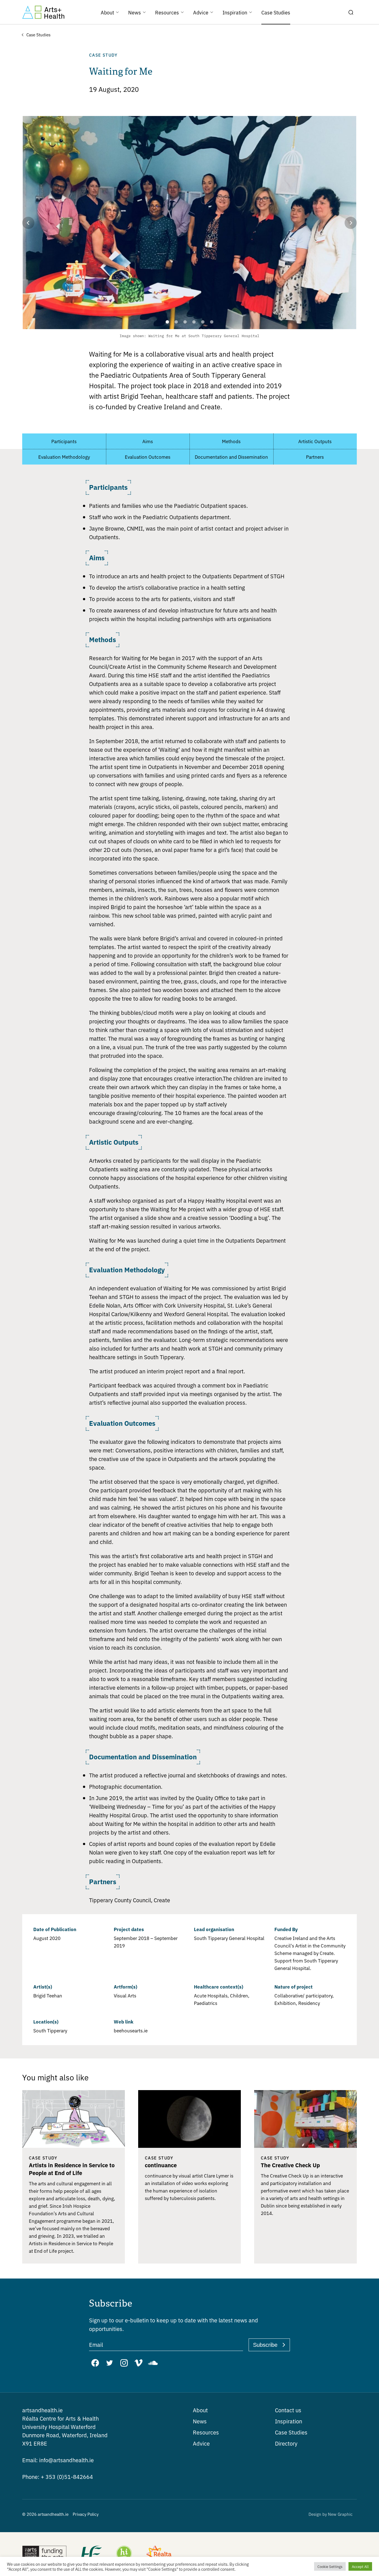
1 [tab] (164, 322)
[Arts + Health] (43, 12)
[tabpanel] (189, 229)
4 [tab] (190, 322)
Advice (201, 2443)
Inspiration (289, 2421)
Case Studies (291, 2432)
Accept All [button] (360, 2566)
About (200, 2410)
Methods (231, 441)
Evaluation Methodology (64, 457)
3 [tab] (181, 322)
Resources (206, 2432)
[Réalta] (159, 2554)
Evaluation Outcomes (148, 457)
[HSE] (91, 2554)
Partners (315, 457)
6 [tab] (208, 322)
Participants (64, 441)
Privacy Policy (86, 2514)
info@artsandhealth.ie (58, 2460)
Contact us (288, 2410)
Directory (286, 2443)
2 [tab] (172, 322)
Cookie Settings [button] (330, 2566)
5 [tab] (199, 322)
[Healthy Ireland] (124, 2554)
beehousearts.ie (131, 2030)
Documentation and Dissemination (231, 457)
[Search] (351, 12)
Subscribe (265, 2345)
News (200, 2421)
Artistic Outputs (315, 441)
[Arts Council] (44, 2554)
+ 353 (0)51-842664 (58, 2477)
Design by (331, 2514)
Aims (148, 441)
